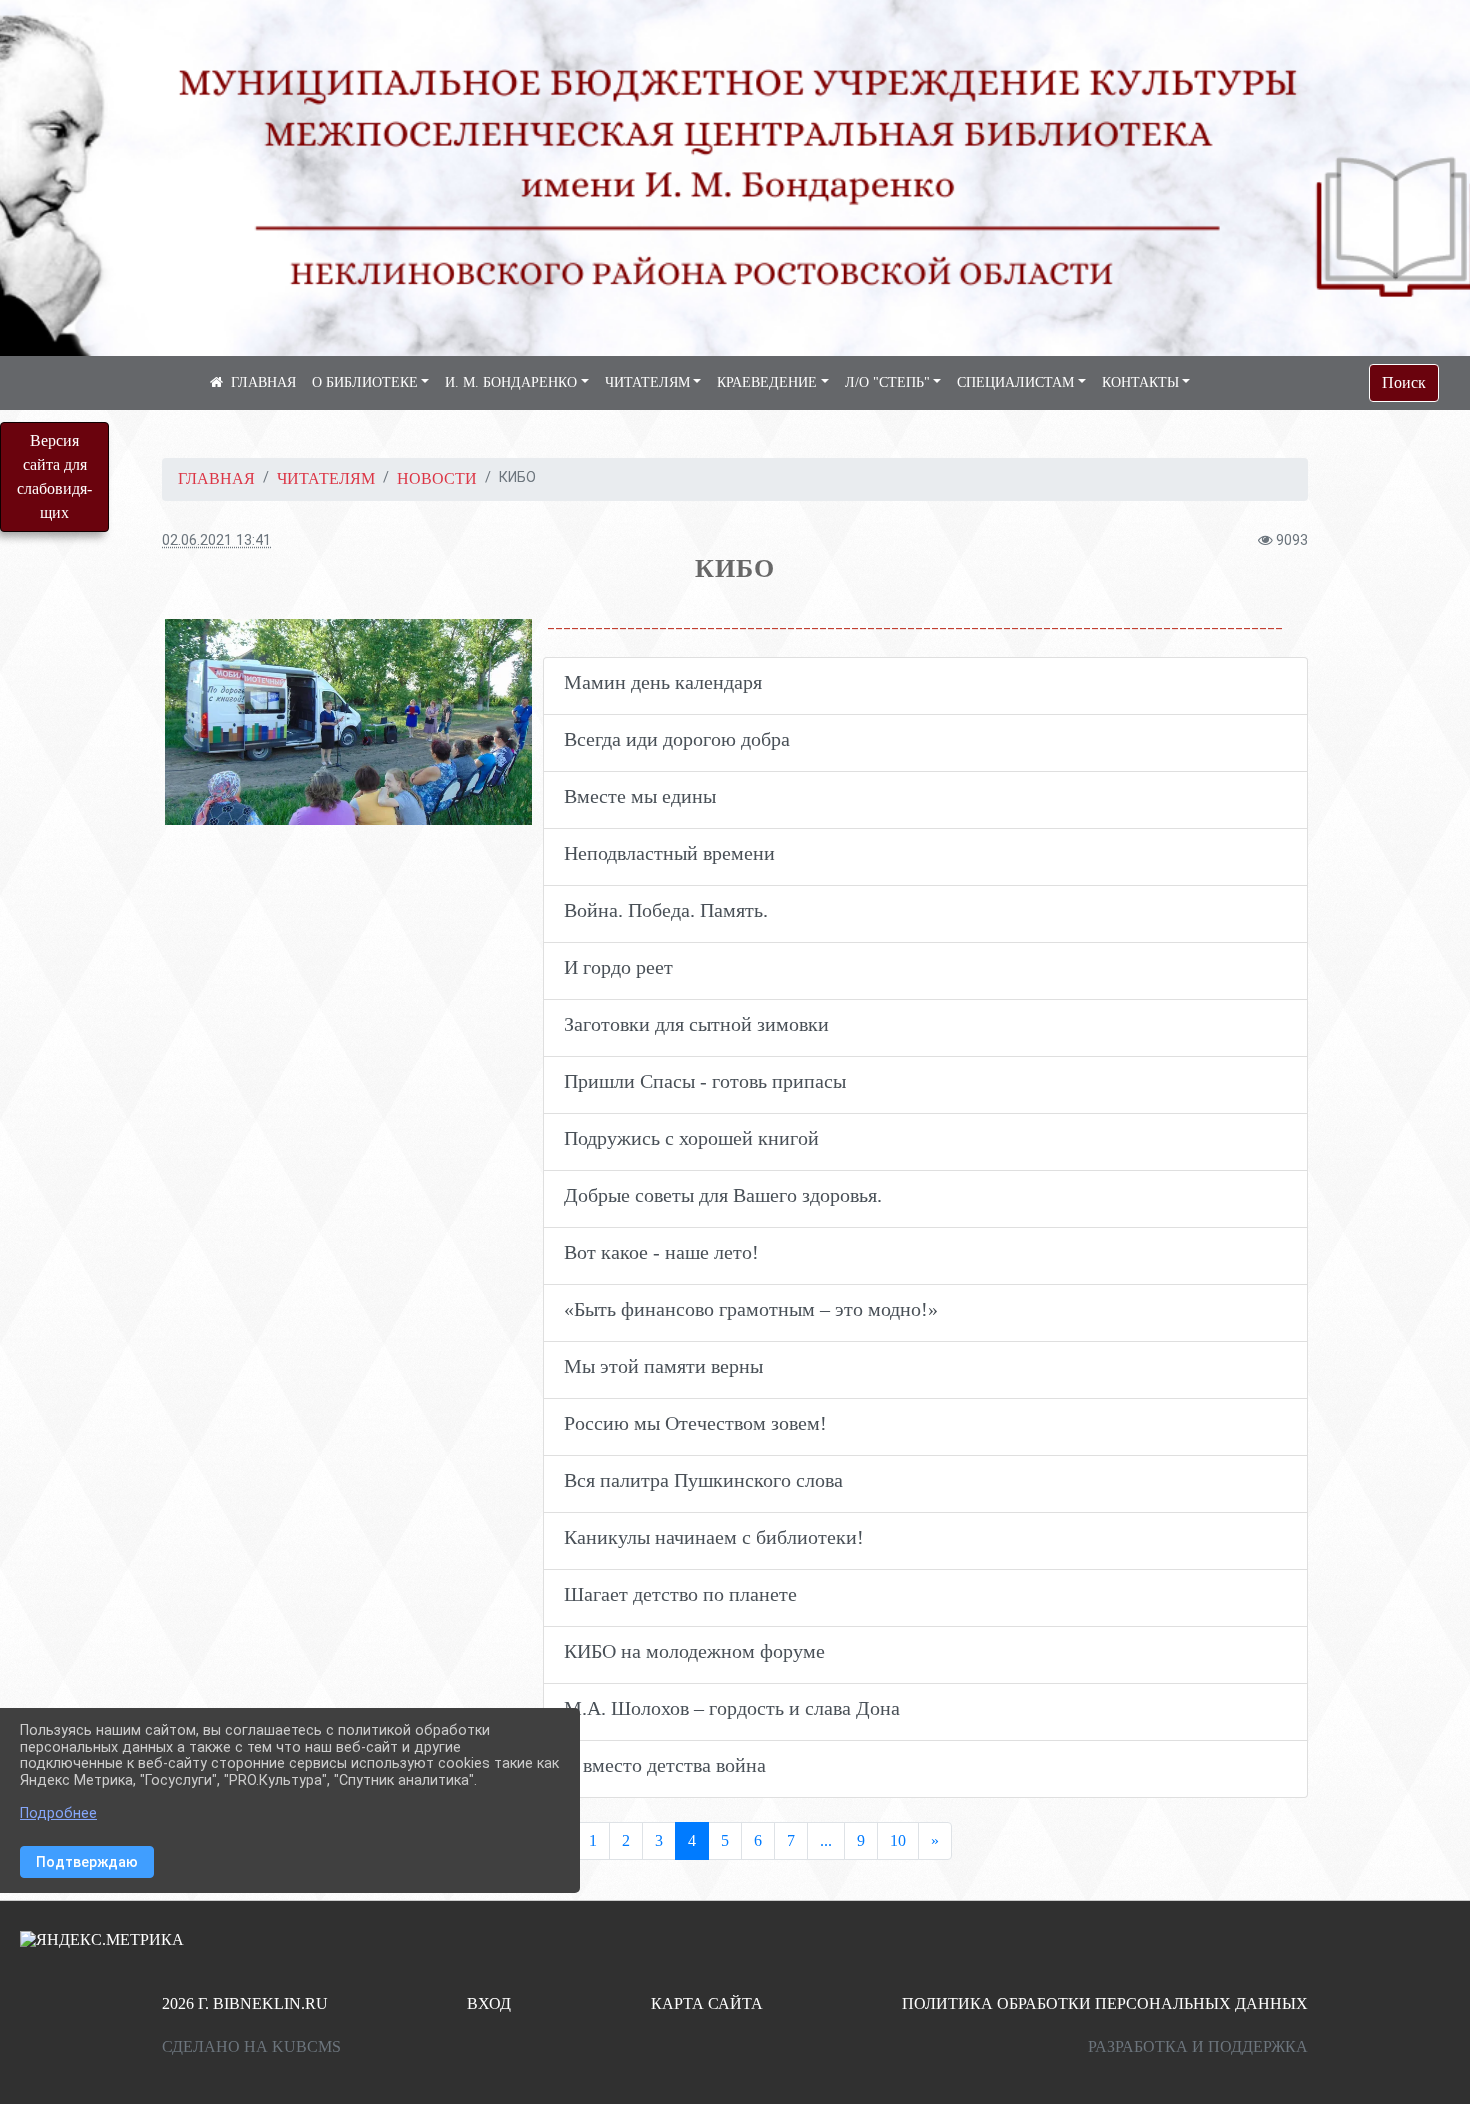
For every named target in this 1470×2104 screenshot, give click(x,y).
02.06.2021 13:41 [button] (216, 540)
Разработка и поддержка (1198, 2046)
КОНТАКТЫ (1140, 382)
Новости (437, 478)
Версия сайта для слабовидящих (54, 476)
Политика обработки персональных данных (1105, 2003)
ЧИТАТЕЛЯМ (647, 382)
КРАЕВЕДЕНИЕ (767, 382)
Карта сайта (707, 2003)
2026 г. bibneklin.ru (245, 2003)
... (826, 1840)
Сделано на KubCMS (251, 2046)
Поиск (1404, 382)
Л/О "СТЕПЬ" (887, 382)
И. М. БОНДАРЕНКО (511, 382)
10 (898, 1840)
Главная (216, 478)
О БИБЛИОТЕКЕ (365, 382)
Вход (489, 2003)
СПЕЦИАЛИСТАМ (1015, 382)
